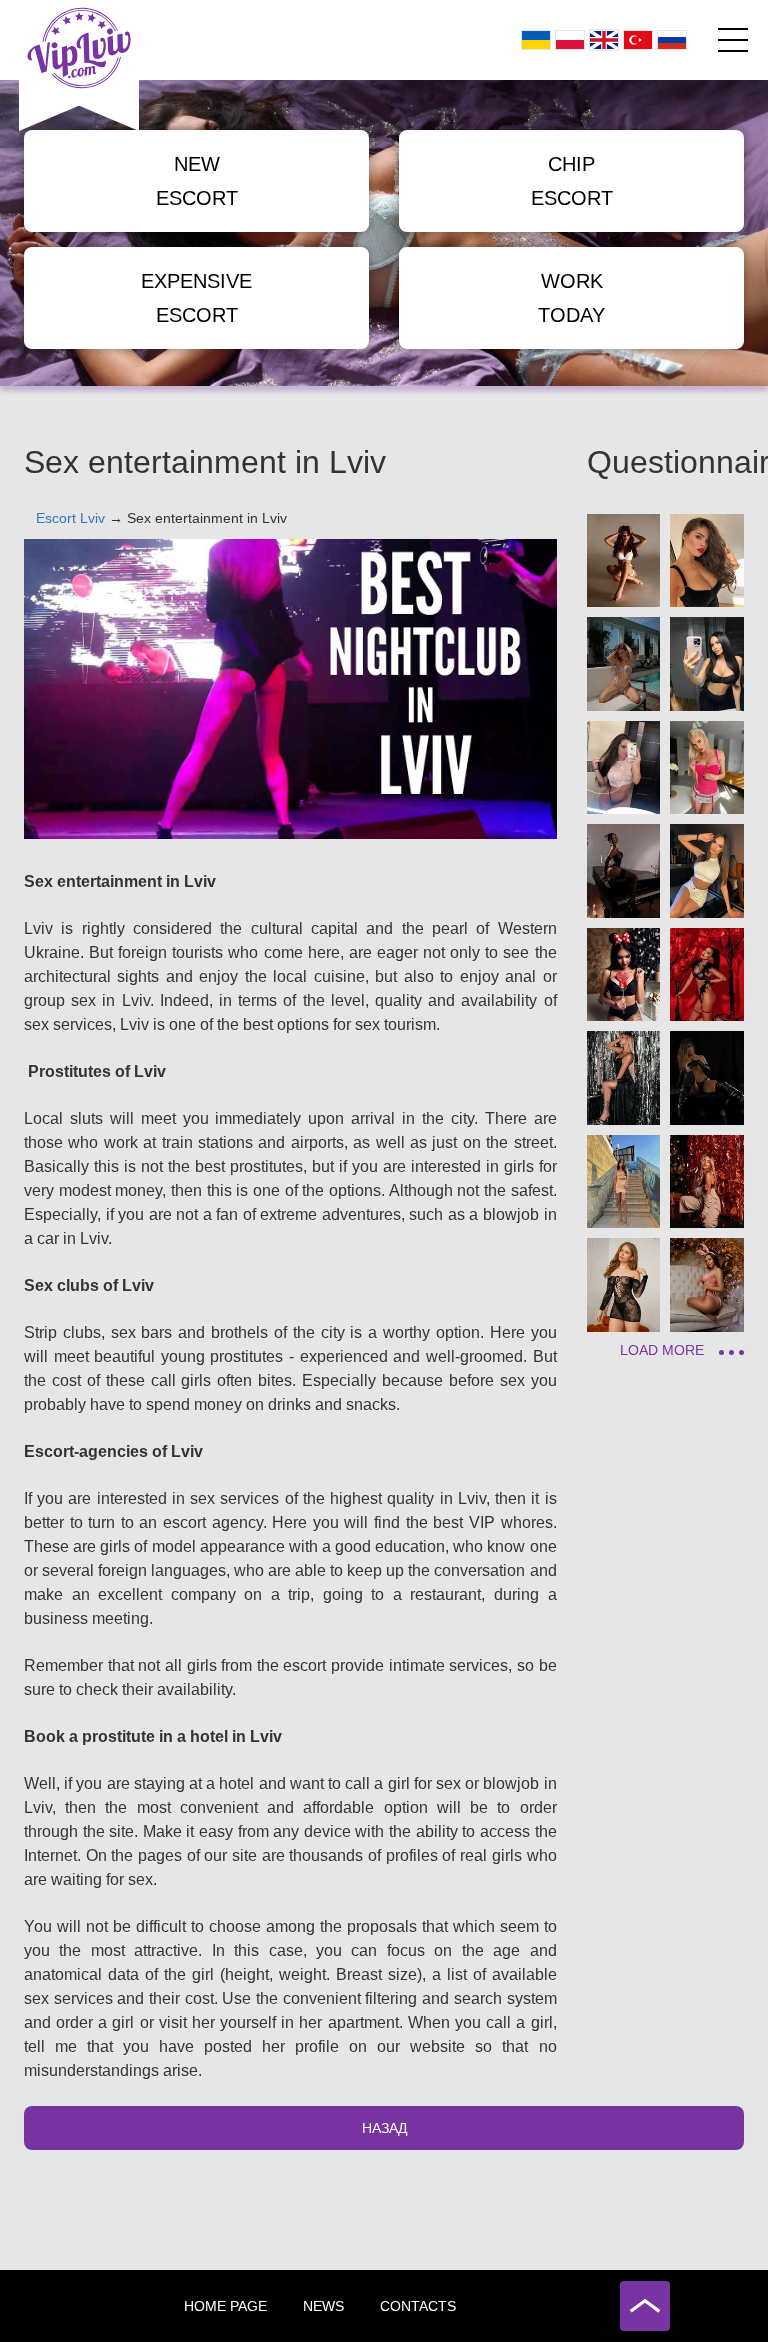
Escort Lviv (70, 518)
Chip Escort (572, 181)
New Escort (197, 181)
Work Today (571, 298)
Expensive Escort (196, 298)
